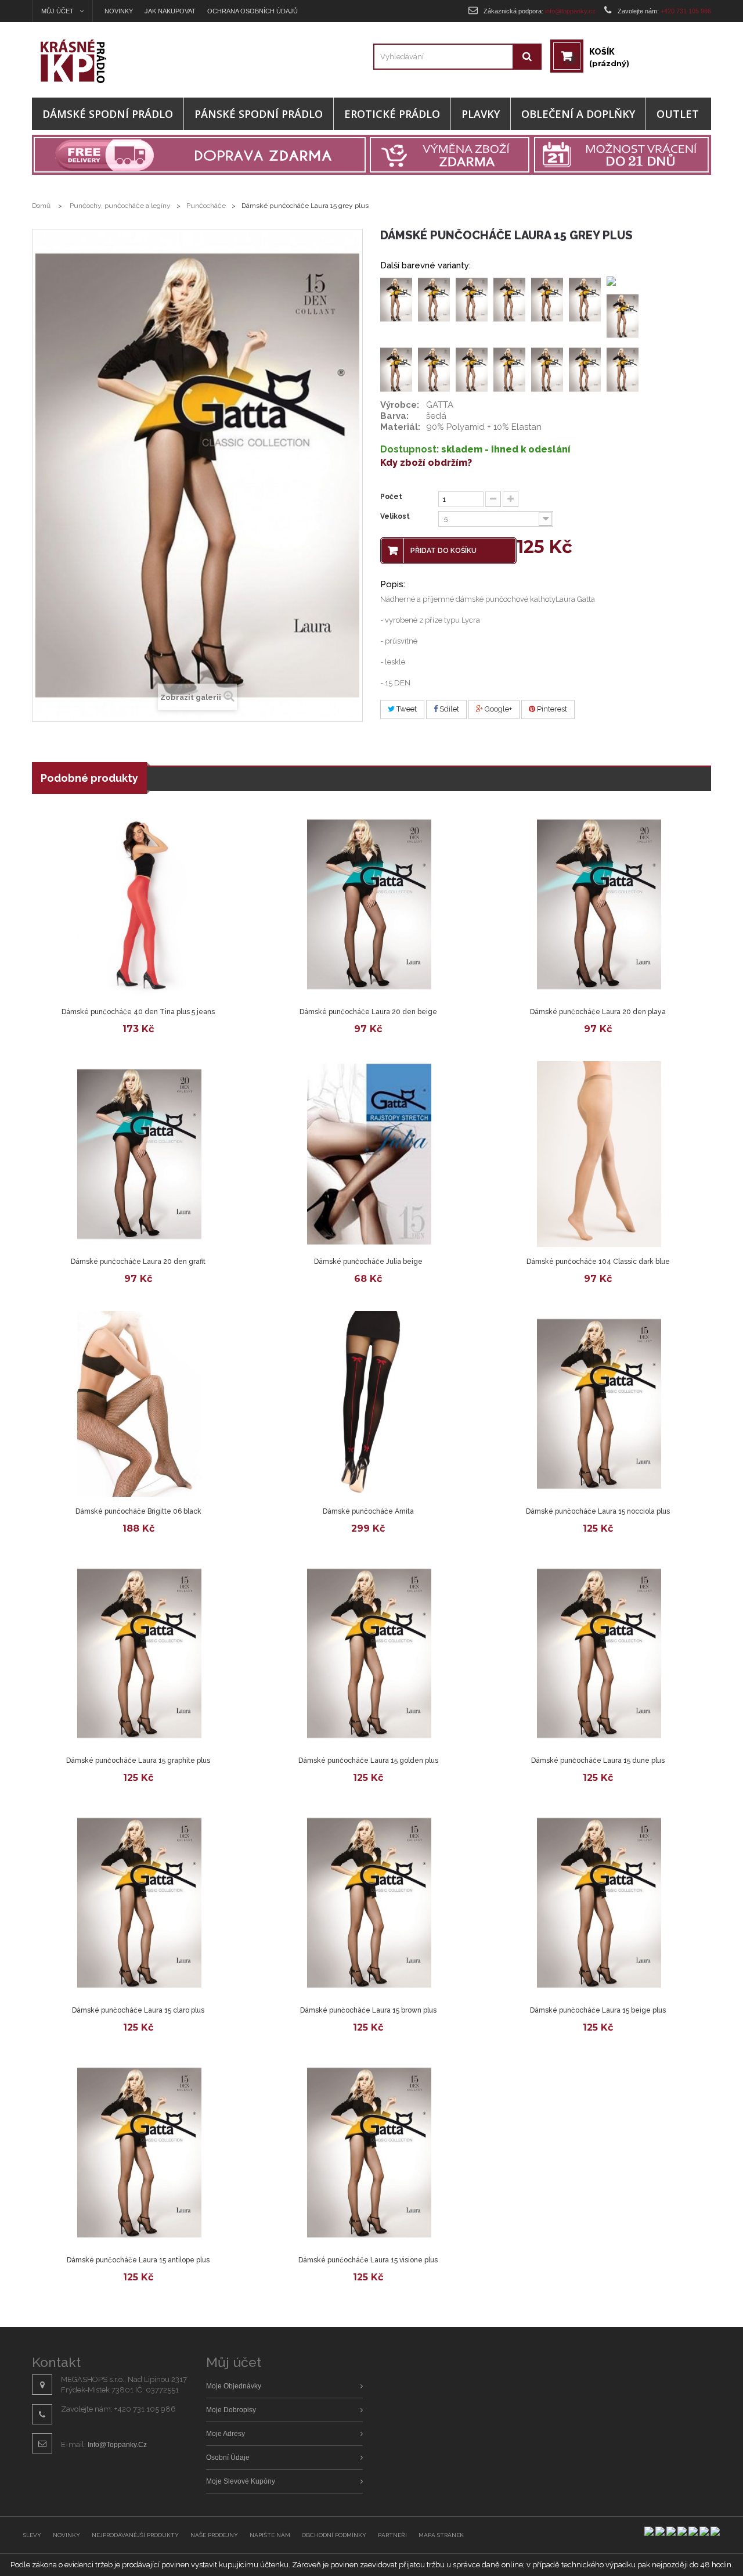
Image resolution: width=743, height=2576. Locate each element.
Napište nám (270, 2535)
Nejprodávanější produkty (135, 2535)
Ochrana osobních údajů (253, 11)
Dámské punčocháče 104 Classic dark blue (598, 1262)
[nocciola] (623, 369)
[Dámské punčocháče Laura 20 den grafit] (139, 1154)
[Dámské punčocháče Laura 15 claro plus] (139, 1903)
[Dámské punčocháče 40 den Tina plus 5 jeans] (139, 904)
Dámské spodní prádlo (108, 114)
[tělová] (472, 299)
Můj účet (234, 2362)
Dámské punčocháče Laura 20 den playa (598, 1012)
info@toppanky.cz (117, 2445)
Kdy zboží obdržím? (426, 463)
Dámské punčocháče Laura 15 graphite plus (138, 1761)
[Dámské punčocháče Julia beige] (369, 1154)
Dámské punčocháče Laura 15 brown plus (368, 2010)
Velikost (396, 516)
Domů (41, 206)
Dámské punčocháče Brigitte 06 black (138, 1511)
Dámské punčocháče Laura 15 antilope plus (138, 2260)
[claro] (396, 369)
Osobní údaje (228, 2458)
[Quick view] (52, 987)
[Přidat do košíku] (167, 987)
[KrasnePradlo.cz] (117, 61)
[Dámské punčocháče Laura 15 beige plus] (599, 1903)
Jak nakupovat (170, 11)
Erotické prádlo (392, 114)
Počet (391, 497)
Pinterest (551, 709)
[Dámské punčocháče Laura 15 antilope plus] (139, 2153)
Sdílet (448, 709)
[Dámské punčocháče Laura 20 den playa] (599, 904)
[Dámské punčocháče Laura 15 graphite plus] (139, 1654)
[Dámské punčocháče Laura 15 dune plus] (599, 1654)
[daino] (396, 299)
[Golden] (472, 369)
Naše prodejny (214, 2535)
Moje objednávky (234, 2386)
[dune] (434, 369)
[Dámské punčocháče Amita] (369, 1404)
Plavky (481, 114)
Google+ (497, 709)
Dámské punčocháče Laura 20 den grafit (138, 1262)
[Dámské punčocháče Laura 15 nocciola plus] (599, 1404)
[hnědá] (623, 315)
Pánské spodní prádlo (259, 114)
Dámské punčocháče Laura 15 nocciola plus (598, 1511)
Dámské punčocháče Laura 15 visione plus (368, 2260)
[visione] (509, 299)
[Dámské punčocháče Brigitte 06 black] (139, 1404)
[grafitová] (509, 369)
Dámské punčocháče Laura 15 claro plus (138, 2010)
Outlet (678, 114)
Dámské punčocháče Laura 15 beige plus (598, 2010)
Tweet (406, 709)
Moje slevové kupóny (241, 2481)
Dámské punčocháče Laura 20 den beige (368, 1012)
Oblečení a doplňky (578, 114)
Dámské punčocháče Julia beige (368, 1262)
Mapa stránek (441, 2535)
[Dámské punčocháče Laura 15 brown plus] (369, 1903)
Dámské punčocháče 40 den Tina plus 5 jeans (138, 1012)
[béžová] (585, 299)
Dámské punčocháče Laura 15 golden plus (368, 1761)
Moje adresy (226, 2434)
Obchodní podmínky (334, 2535)
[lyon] (585, 369)
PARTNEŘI (392, 2535)
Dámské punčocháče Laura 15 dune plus (598, 1761)
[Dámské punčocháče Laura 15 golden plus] (369, 1654)
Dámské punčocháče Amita (368, 1511)
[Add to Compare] (109, 987)
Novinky (119, 11)
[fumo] (434, 299)
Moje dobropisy (231, 2410)
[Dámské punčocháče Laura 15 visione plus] (369, 2153)
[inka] (547, 369)
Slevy (32, 2535)
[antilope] (547, 299)
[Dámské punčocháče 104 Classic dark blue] (599, 1154)
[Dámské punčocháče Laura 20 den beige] (369, 904)
